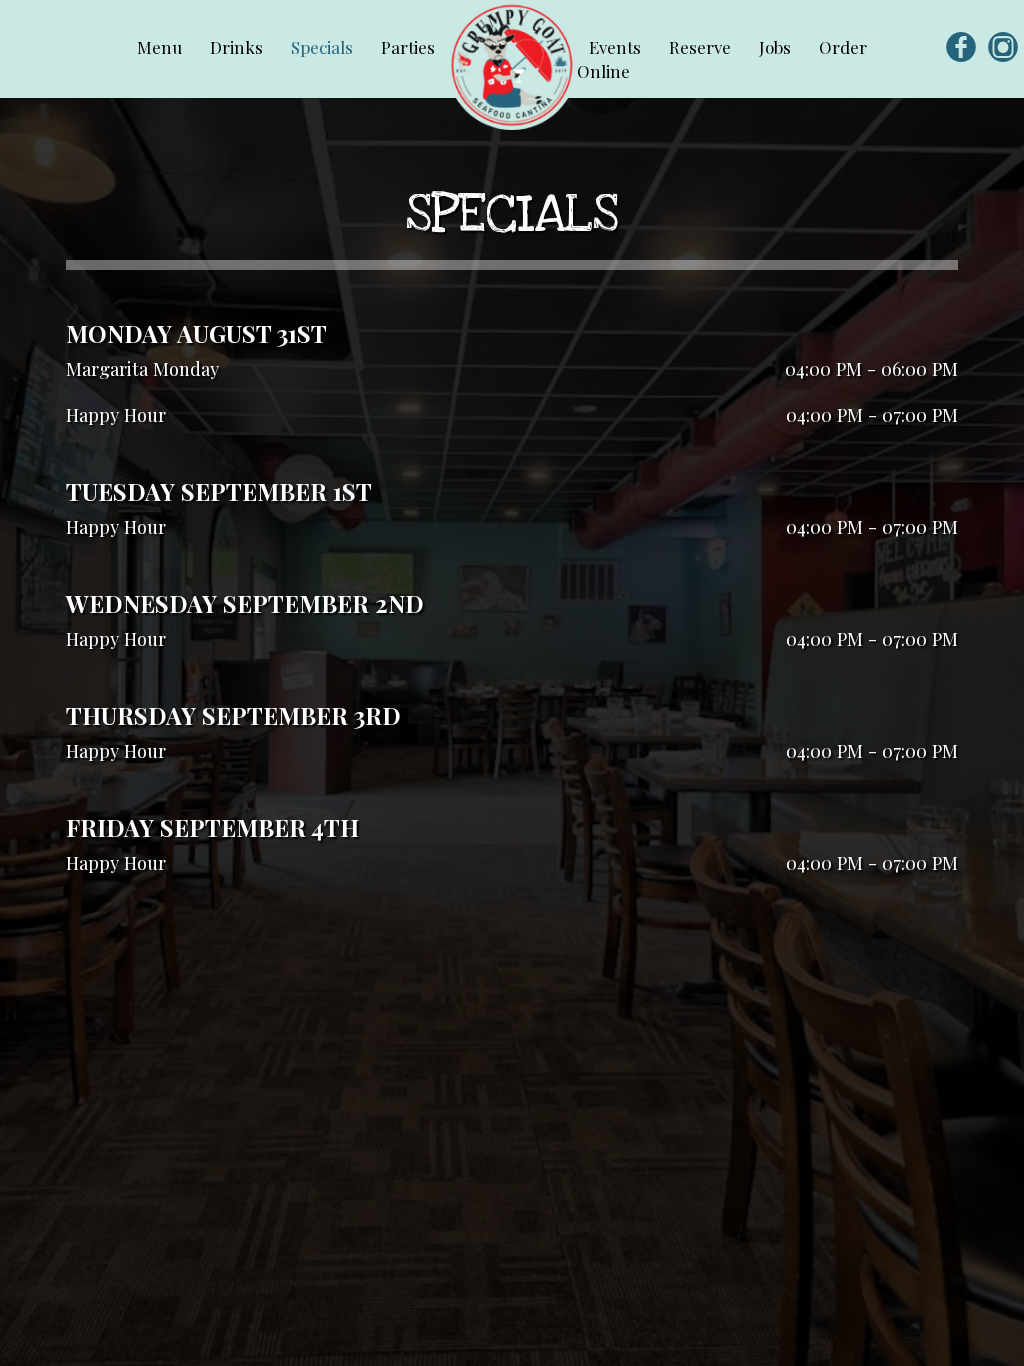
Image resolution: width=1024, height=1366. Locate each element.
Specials (324, 47)
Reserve (702, 47)
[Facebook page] (961, 46)
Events (617, 47)
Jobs (777, 47)
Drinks (238, 47)
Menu (161, 47)
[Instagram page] (1003, 46)
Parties (408, 47)
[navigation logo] (512, 65)
